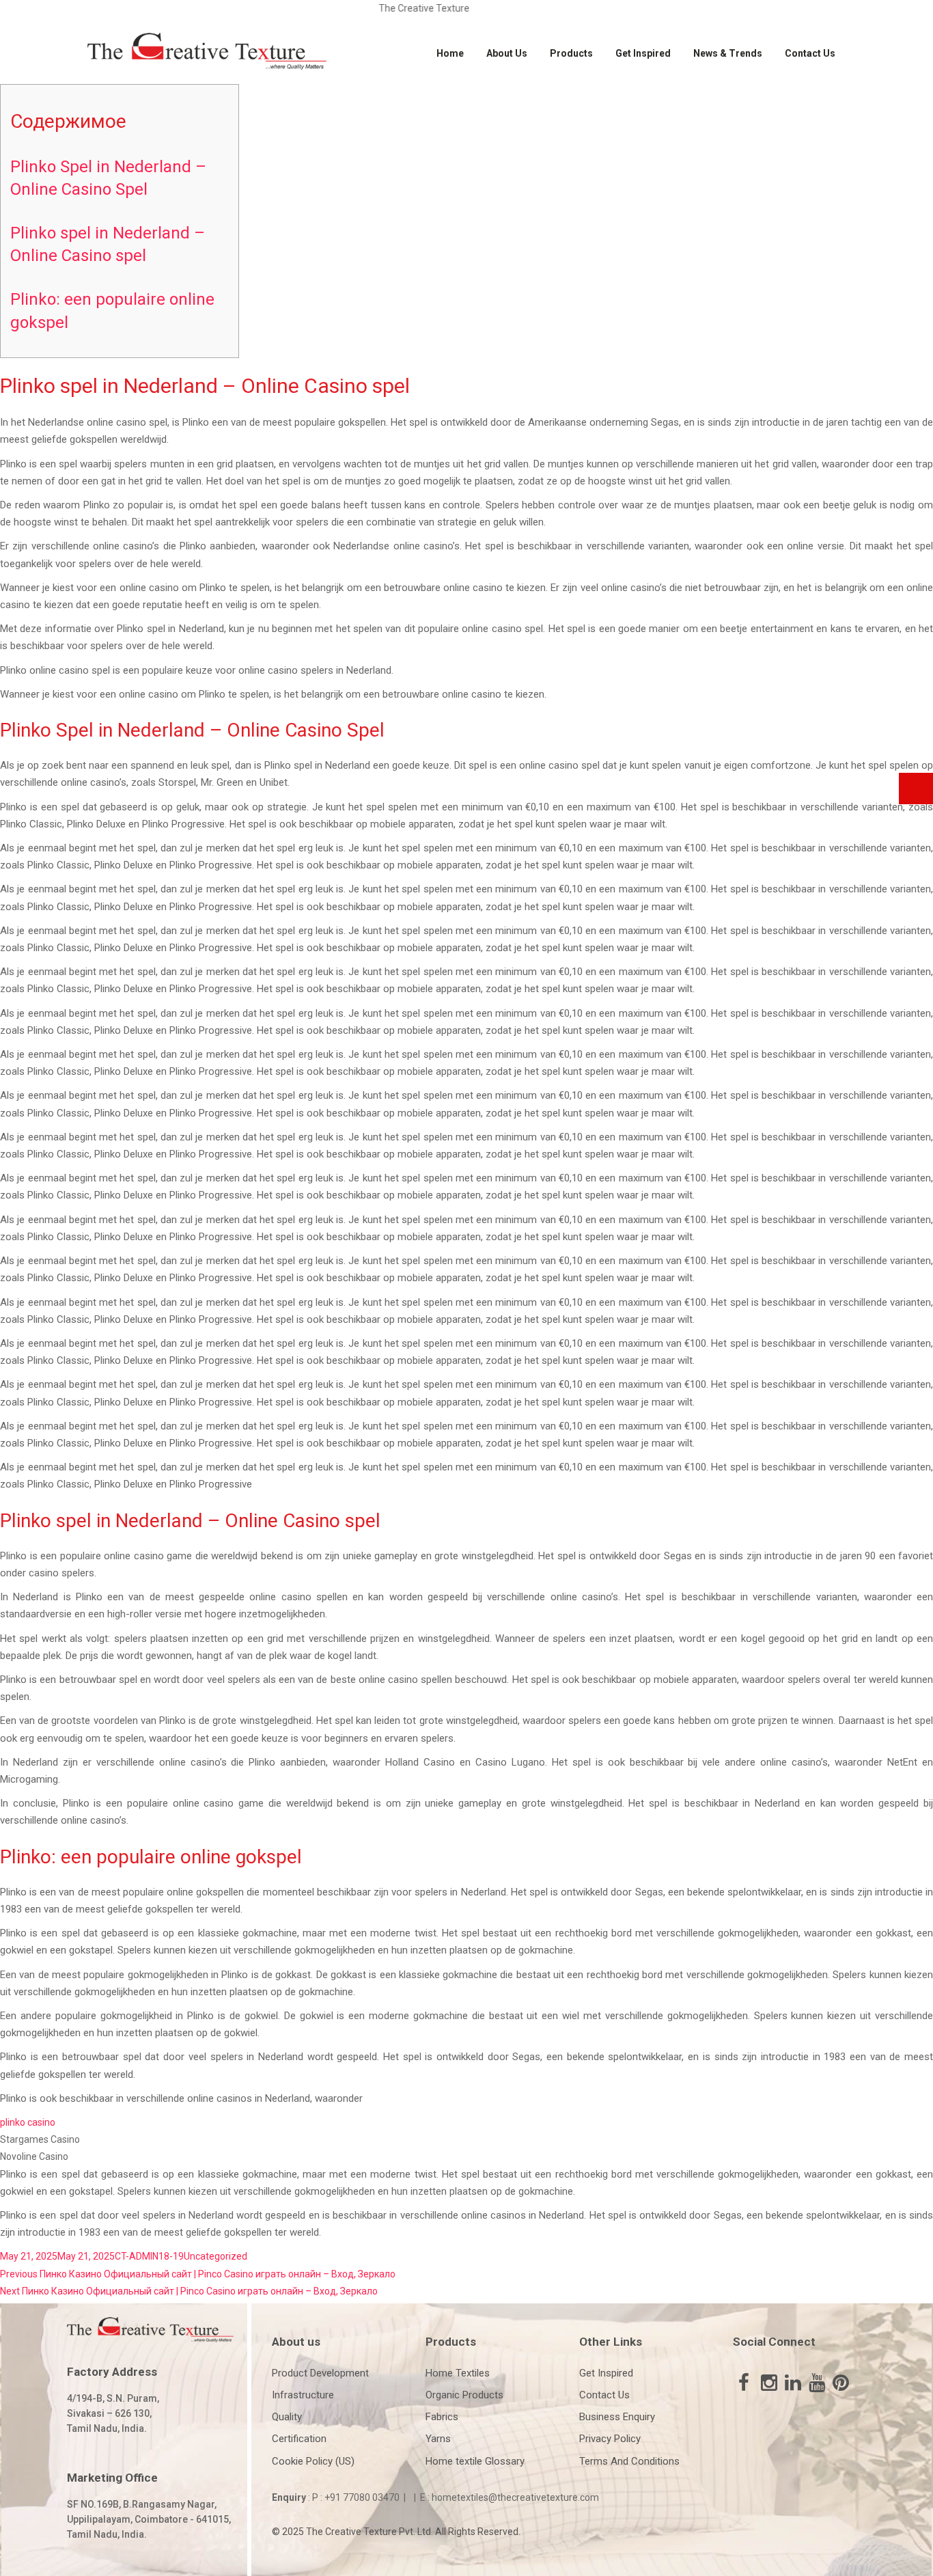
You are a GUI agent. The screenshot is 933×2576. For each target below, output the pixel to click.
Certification (299, 2439)
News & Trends (728, 53)
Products (571, 53)
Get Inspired (643, 53)
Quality (287, 2417)
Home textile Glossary (475, 2461)
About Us (507, 53)
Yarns (438, 2439)
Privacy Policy (610, 2439)
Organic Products (464, 2395)
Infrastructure (303, 2395)
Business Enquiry (617, 2417)
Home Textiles (458, 2373)
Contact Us (810, 53)
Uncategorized (215, 2256)
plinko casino (28, 2122)
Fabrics (442, 2417)
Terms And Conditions (629, 2461)
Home (450, 53)
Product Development (320, 2373)
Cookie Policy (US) (313, 2461)
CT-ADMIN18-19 (149, 2256)
